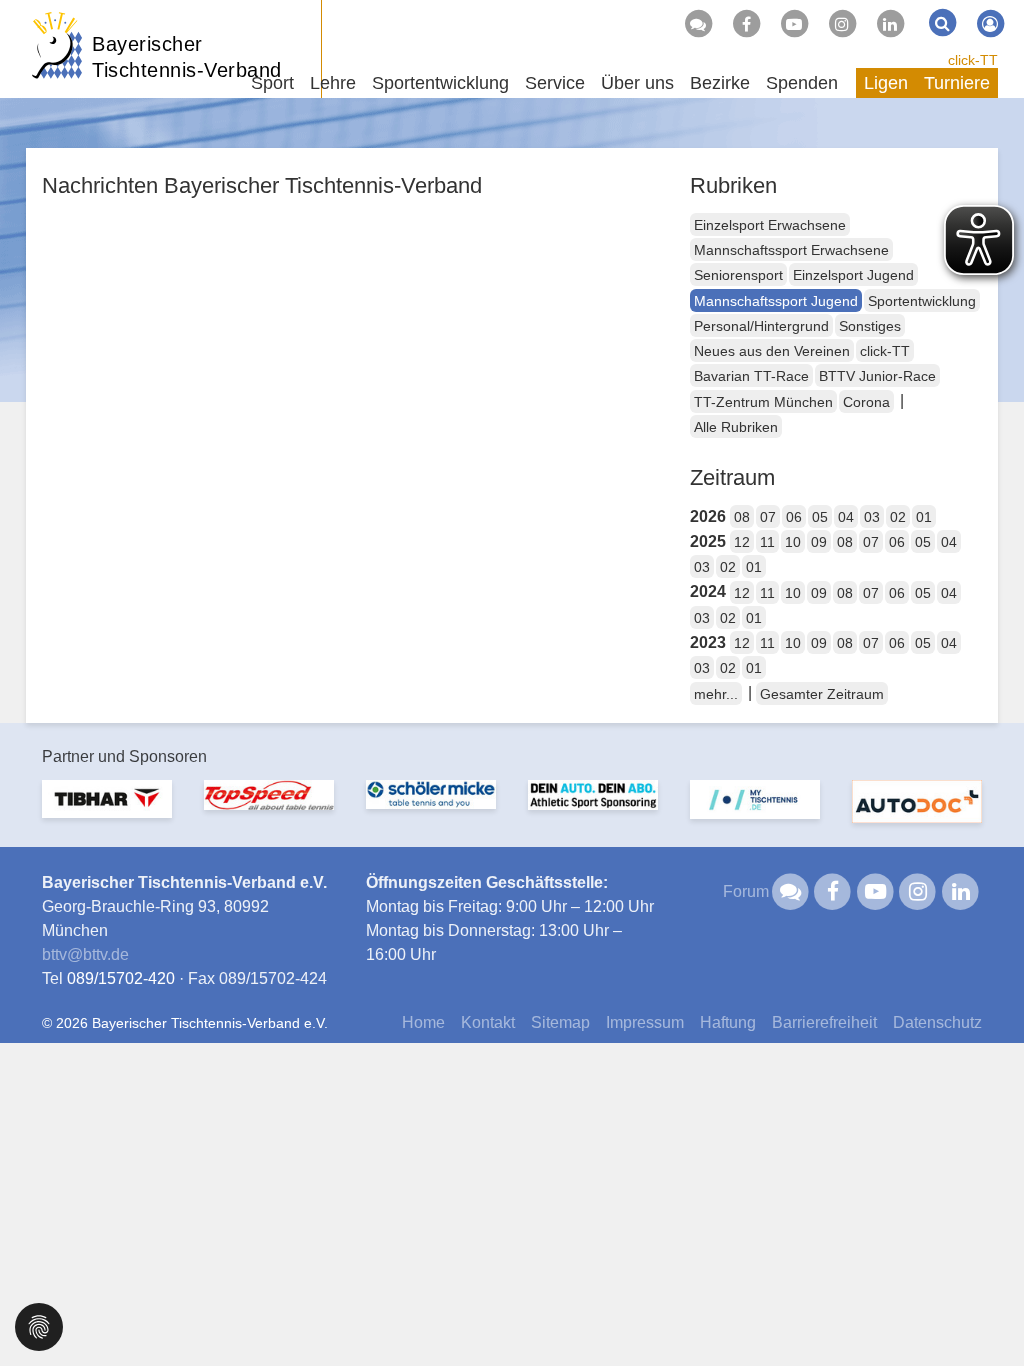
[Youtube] (794, 24)
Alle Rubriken (736, 427)
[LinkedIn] (890, 24)
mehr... (716, 694)
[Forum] (698, 24)
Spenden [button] (802, 83)
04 (846, 517)
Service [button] (555, 83)
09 (819, 542)
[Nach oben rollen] (984, 1310)
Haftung (728, 1022)
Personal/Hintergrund (761, 326)
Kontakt (488, 1022)
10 (793, 542)
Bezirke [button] (720, 83)
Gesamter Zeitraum (822, 694)
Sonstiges (870, 326)
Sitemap (560, 1022)
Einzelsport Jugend (853, 275)
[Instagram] (842, 24)
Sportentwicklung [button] (440, 83)
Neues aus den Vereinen (772, 351)
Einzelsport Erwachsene (770, 225)
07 (768, 517)
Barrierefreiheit (824, 1022)
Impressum (645, 1022)
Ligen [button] (886, 83)
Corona (866, 402)
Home (423, 1022)
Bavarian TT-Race (751, 376)
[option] (107, 811)
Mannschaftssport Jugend (776, 301)
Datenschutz (937, 1022)
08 (742, 517)
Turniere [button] (957, 83)
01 (924, 517)
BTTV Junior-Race (877, 376)
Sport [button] (272, 83)
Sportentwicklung (922, 301)
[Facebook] (746, 24)
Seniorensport (738, 275)
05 (820, 517)
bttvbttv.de (85, 954)
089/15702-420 (121, 978)
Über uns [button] (637, 83)
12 (742, 542)
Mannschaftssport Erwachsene (791, 250)
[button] (39, 1325)
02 (898, 517)
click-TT (973, 60)
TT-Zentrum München (763, 402)
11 (767, 542)
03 (872, 517)
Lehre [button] (333, 83)
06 (794, 517)
